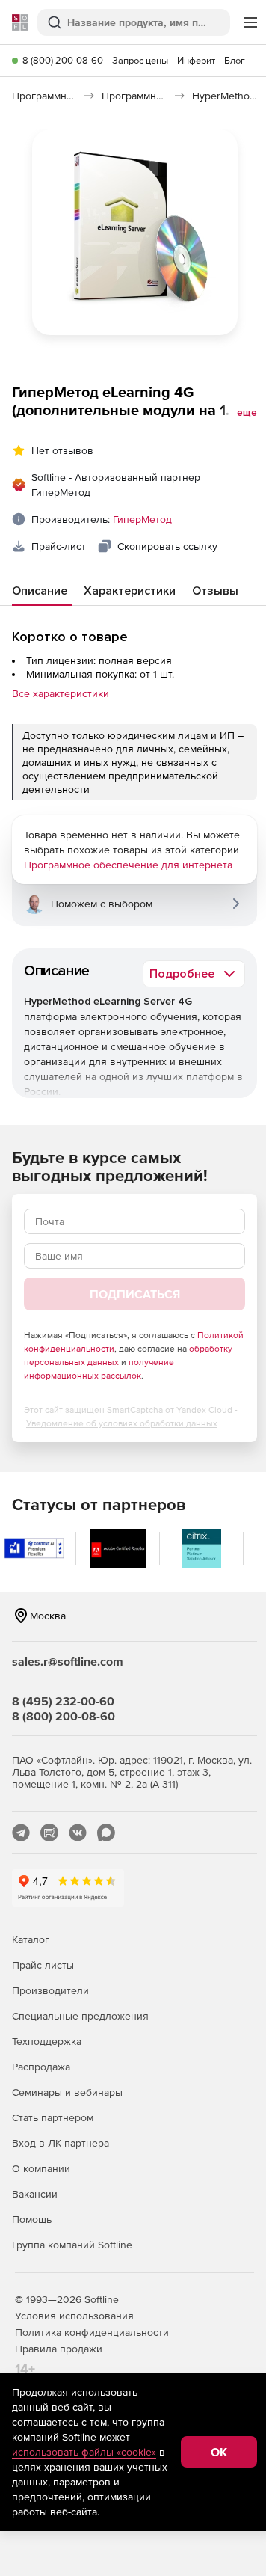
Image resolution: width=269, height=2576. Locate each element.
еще (247, 413)
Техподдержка (47, 2041)
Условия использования (74, 2316)
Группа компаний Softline (72, 2245)
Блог (235, 60)
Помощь (32, 2219)
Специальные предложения (80, 2016)
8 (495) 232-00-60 (63, 1701)
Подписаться (135, 1294)
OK (219, 2452)
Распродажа (41, 2067)
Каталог (31, 1939)
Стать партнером (53, 2117)
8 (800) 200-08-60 (63, 60)
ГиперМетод (142, 519)
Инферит (196, 60)
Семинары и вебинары (67, 2092)
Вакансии (35, 2194)
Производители (50, 1990)
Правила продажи (59, 2349)
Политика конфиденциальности (92, 2332)
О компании (41, 2168)
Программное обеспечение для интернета (128, 865)
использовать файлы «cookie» (84, 2452)
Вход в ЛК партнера (61, 2143)
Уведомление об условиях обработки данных (122, 1423)
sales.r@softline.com (68, 1661)
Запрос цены (140, 60)
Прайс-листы (43, 1965)
